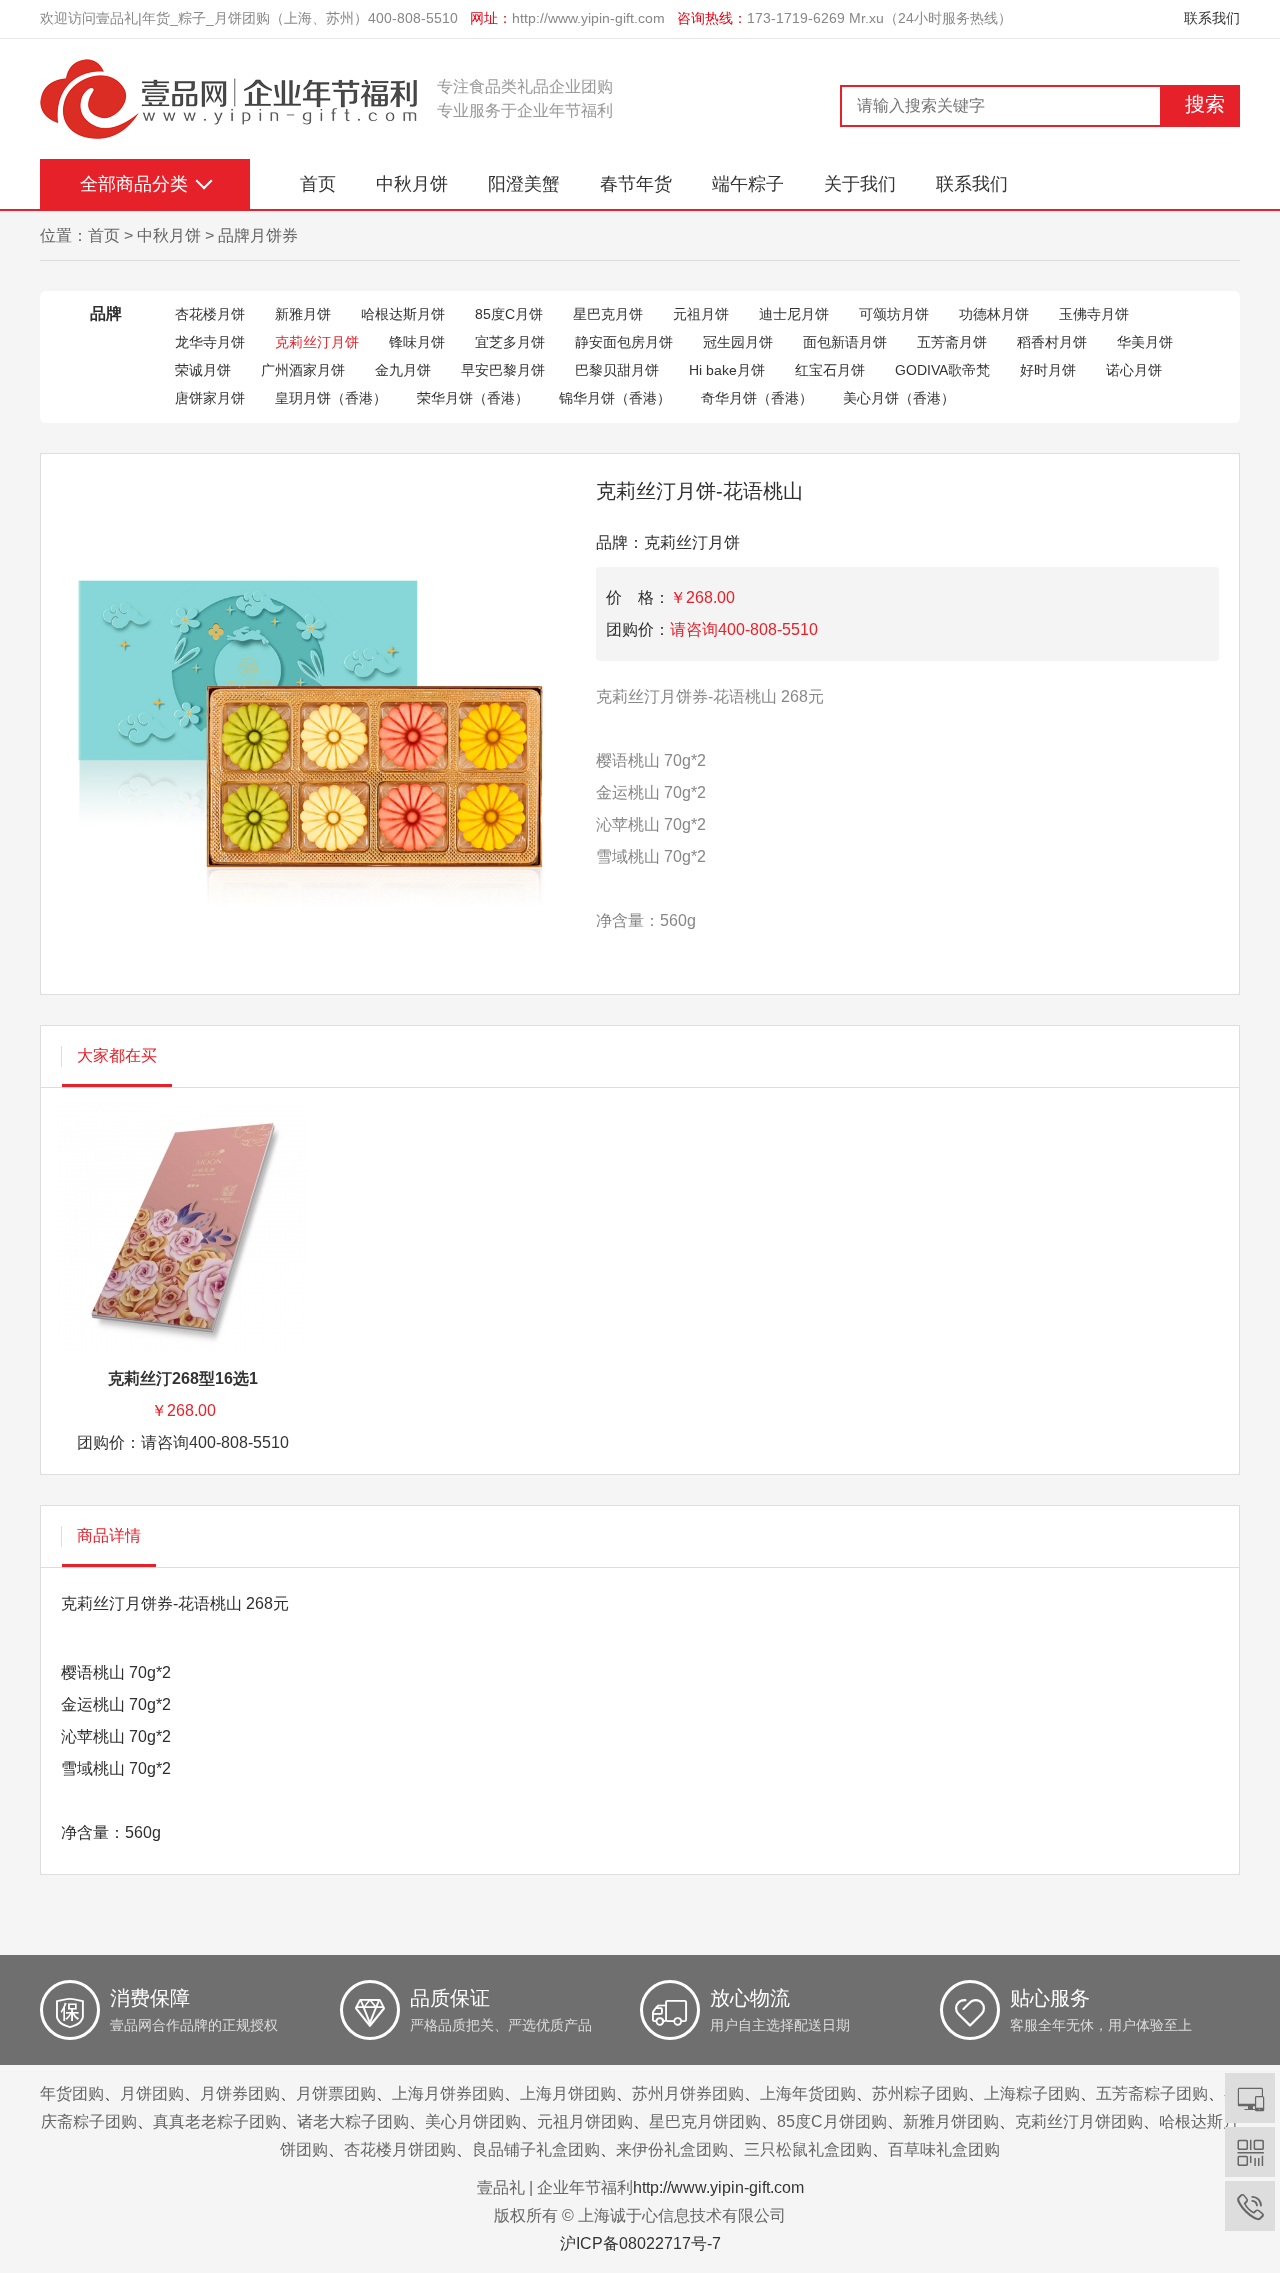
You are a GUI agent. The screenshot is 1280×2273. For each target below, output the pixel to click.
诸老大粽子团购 (353, 2121)
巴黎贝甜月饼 (617, 370)
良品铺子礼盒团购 (536, 2149)
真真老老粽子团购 (217, 2121)
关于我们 (860, 184)
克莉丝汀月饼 (317, 342)
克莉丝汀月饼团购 (1079, 2121)
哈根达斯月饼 (403, 314)
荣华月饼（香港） (473, 398)
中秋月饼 (412, 184)
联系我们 (1212, 18)
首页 (318, 184)
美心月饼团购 (473, 2121)
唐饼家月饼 (210, 398)
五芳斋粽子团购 (1152, 2093)
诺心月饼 (1134, 370)
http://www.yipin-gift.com (588, 18)
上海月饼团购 (568, 2093)
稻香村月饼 (1052, 342)
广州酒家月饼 (303, 370)
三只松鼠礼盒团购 (808, 2149)
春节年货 (636, 184)
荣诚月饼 (203, 370)
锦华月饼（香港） (615, 398)
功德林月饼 (994, 314)
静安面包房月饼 (624, 342)
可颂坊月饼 (894, 314)
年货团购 (72, 2093)
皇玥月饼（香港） (331, 398)
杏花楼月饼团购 (400, 2149)
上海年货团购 (808, 2093)
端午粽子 (748, 184)
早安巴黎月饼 (503, 370)
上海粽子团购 (1032, 2093)
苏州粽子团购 (920, 2093)
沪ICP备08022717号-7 (640, 2243)
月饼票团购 (336, 2093)
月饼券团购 (240, 2093)
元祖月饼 (701, 314)
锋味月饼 (417, 342)
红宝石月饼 (830, 370)
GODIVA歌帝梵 (942, 370)
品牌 (106, 313)
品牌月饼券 (258, 235)
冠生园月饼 (738, 342)
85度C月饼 (509, 314)
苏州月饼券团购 (688, 2093)
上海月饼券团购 (448, 2093)
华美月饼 (1145, 342)
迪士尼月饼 (794, 314)
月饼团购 (152, 2093)
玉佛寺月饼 (1094, 314)
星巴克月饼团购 (705, 2121)
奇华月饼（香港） (757, 398)
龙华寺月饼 (210, 342)
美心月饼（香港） (899, 398)
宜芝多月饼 (510, 342)
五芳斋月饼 (952, 342)
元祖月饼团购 (585, 2121)
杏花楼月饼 (210, 314)
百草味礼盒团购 (944, 2149)
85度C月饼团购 (832, 2121)
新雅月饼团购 (951, 2121)
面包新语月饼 (845, 342)
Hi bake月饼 (727, 370)
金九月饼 (403, 370)
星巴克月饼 (608, 314)
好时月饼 (1048, 370)
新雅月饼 (303, 314)
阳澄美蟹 (524, 184)
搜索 (1205, 104)
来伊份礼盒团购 (672, 2149)
